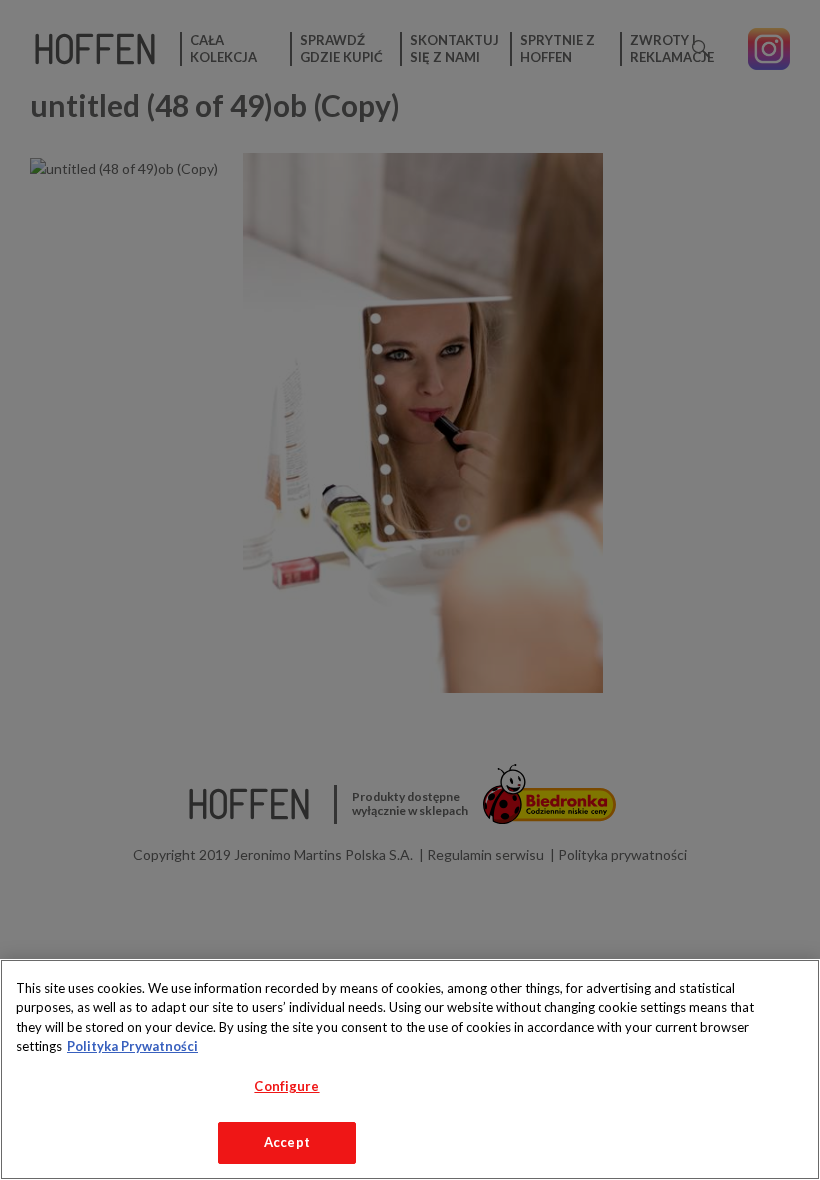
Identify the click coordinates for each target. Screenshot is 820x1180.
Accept (287, 1142)
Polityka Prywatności (132, 1046)
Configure (286, 1086)
